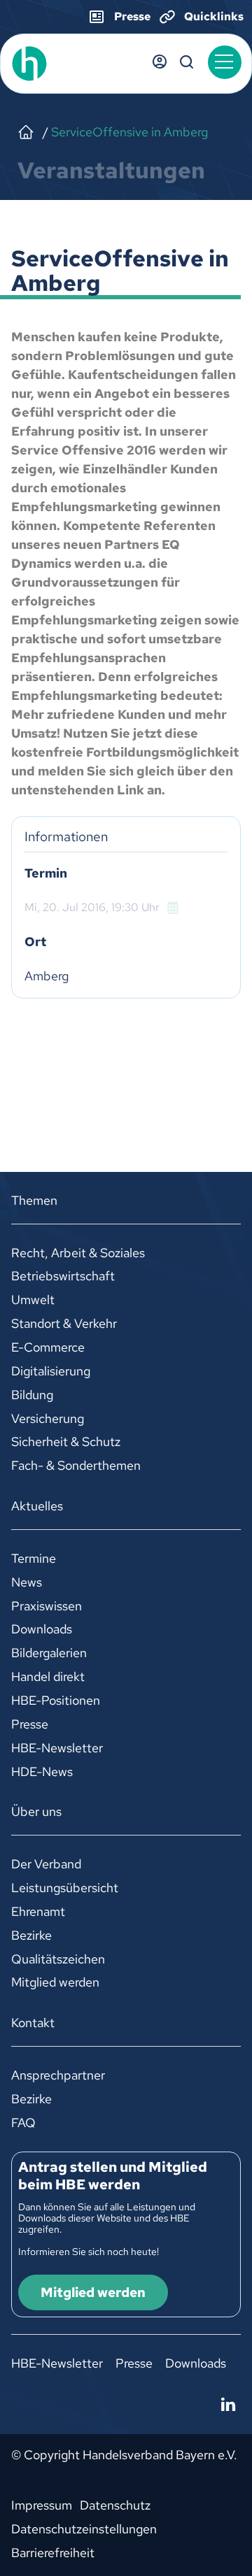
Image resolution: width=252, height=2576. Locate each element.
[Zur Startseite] (60, 64)
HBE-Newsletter (57, 1748)
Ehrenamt (38, 1911)
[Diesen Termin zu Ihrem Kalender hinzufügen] (174, 907)
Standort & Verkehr (64, 1323)
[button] (225, 62)
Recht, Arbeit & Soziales (78, 1253)
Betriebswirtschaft (63, 1276)
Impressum (42, 2505)
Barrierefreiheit (53, 2553)
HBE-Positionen (56, 1700)
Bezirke (31, 1935)
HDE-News (42, 1772)
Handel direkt (48, 1676)
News (27, 1582)
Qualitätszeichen (58, 1959)
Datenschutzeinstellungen (84, 2529)
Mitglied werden (55, 1982)
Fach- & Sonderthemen (76, 1465)
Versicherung (48, 1418)
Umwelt (33, 1300)
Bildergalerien (49, 1653)
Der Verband (46, 1864)
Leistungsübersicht (65, 1888)
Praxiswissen (47, 1606)
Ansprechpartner (58, 2075)
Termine (34, 1558)
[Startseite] (26, 132)
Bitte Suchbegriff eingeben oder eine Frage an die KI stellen (187, 62)
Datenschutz (115, 2505)
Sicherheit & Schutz (66, 1441)
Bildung (32, 1395)
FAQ (23, 2123)
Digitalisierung (51, 1371)
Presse (30, 1724)
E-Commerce (48, 1347)
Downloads (42, 1629)
